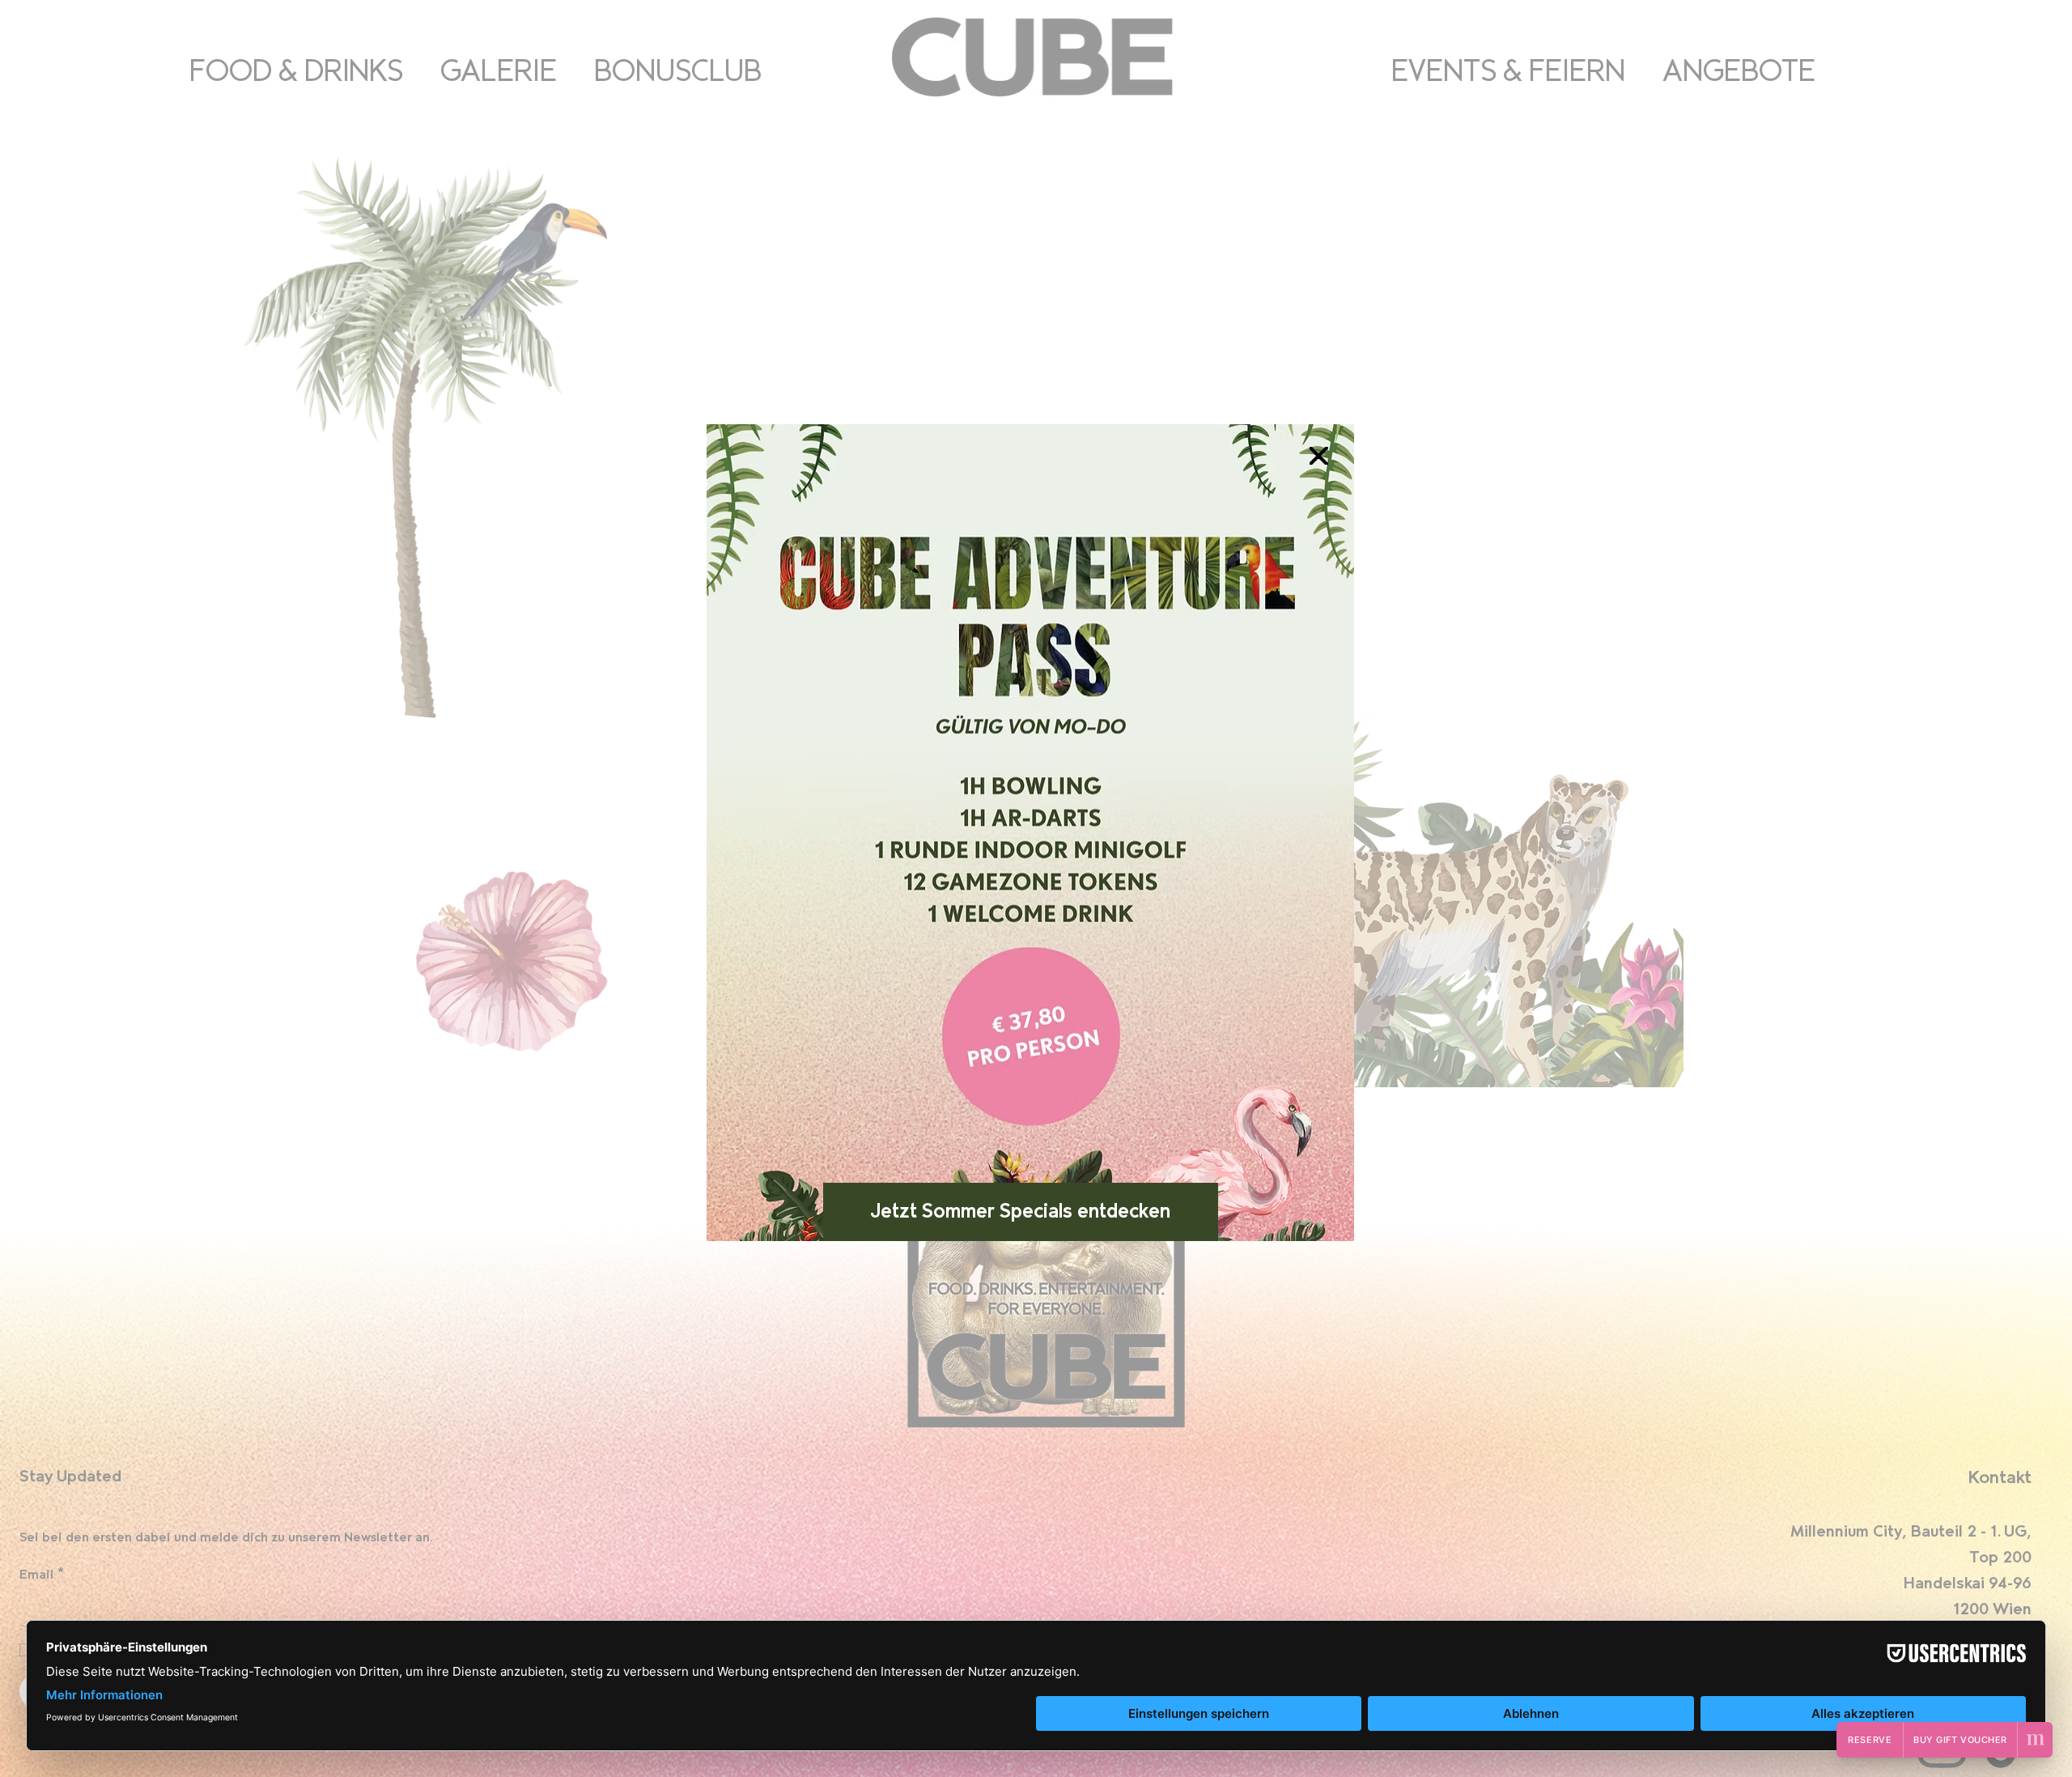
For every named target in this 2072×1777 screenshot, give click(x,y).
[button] (1318, 457)
